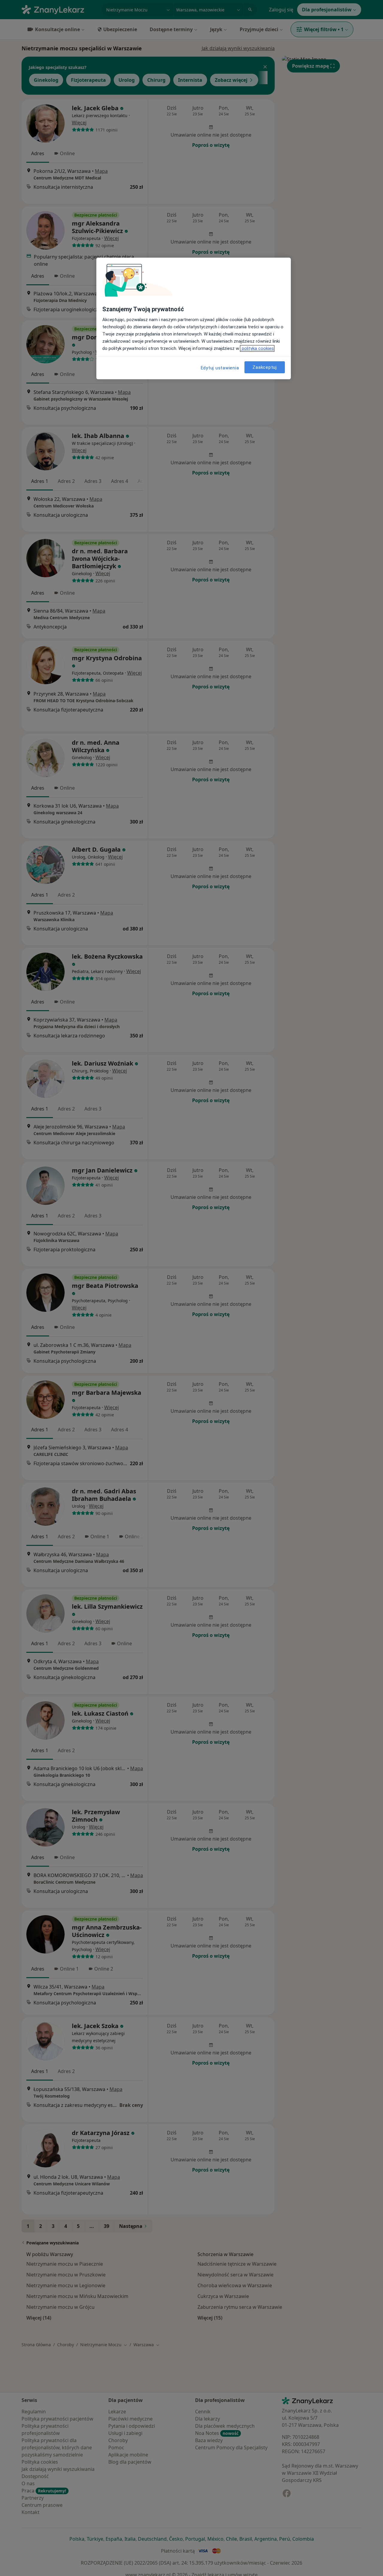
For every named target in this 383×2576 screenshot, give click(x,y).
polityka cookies (257, 348)
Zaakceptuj (265, 367)
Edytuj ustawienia (220, 368)
